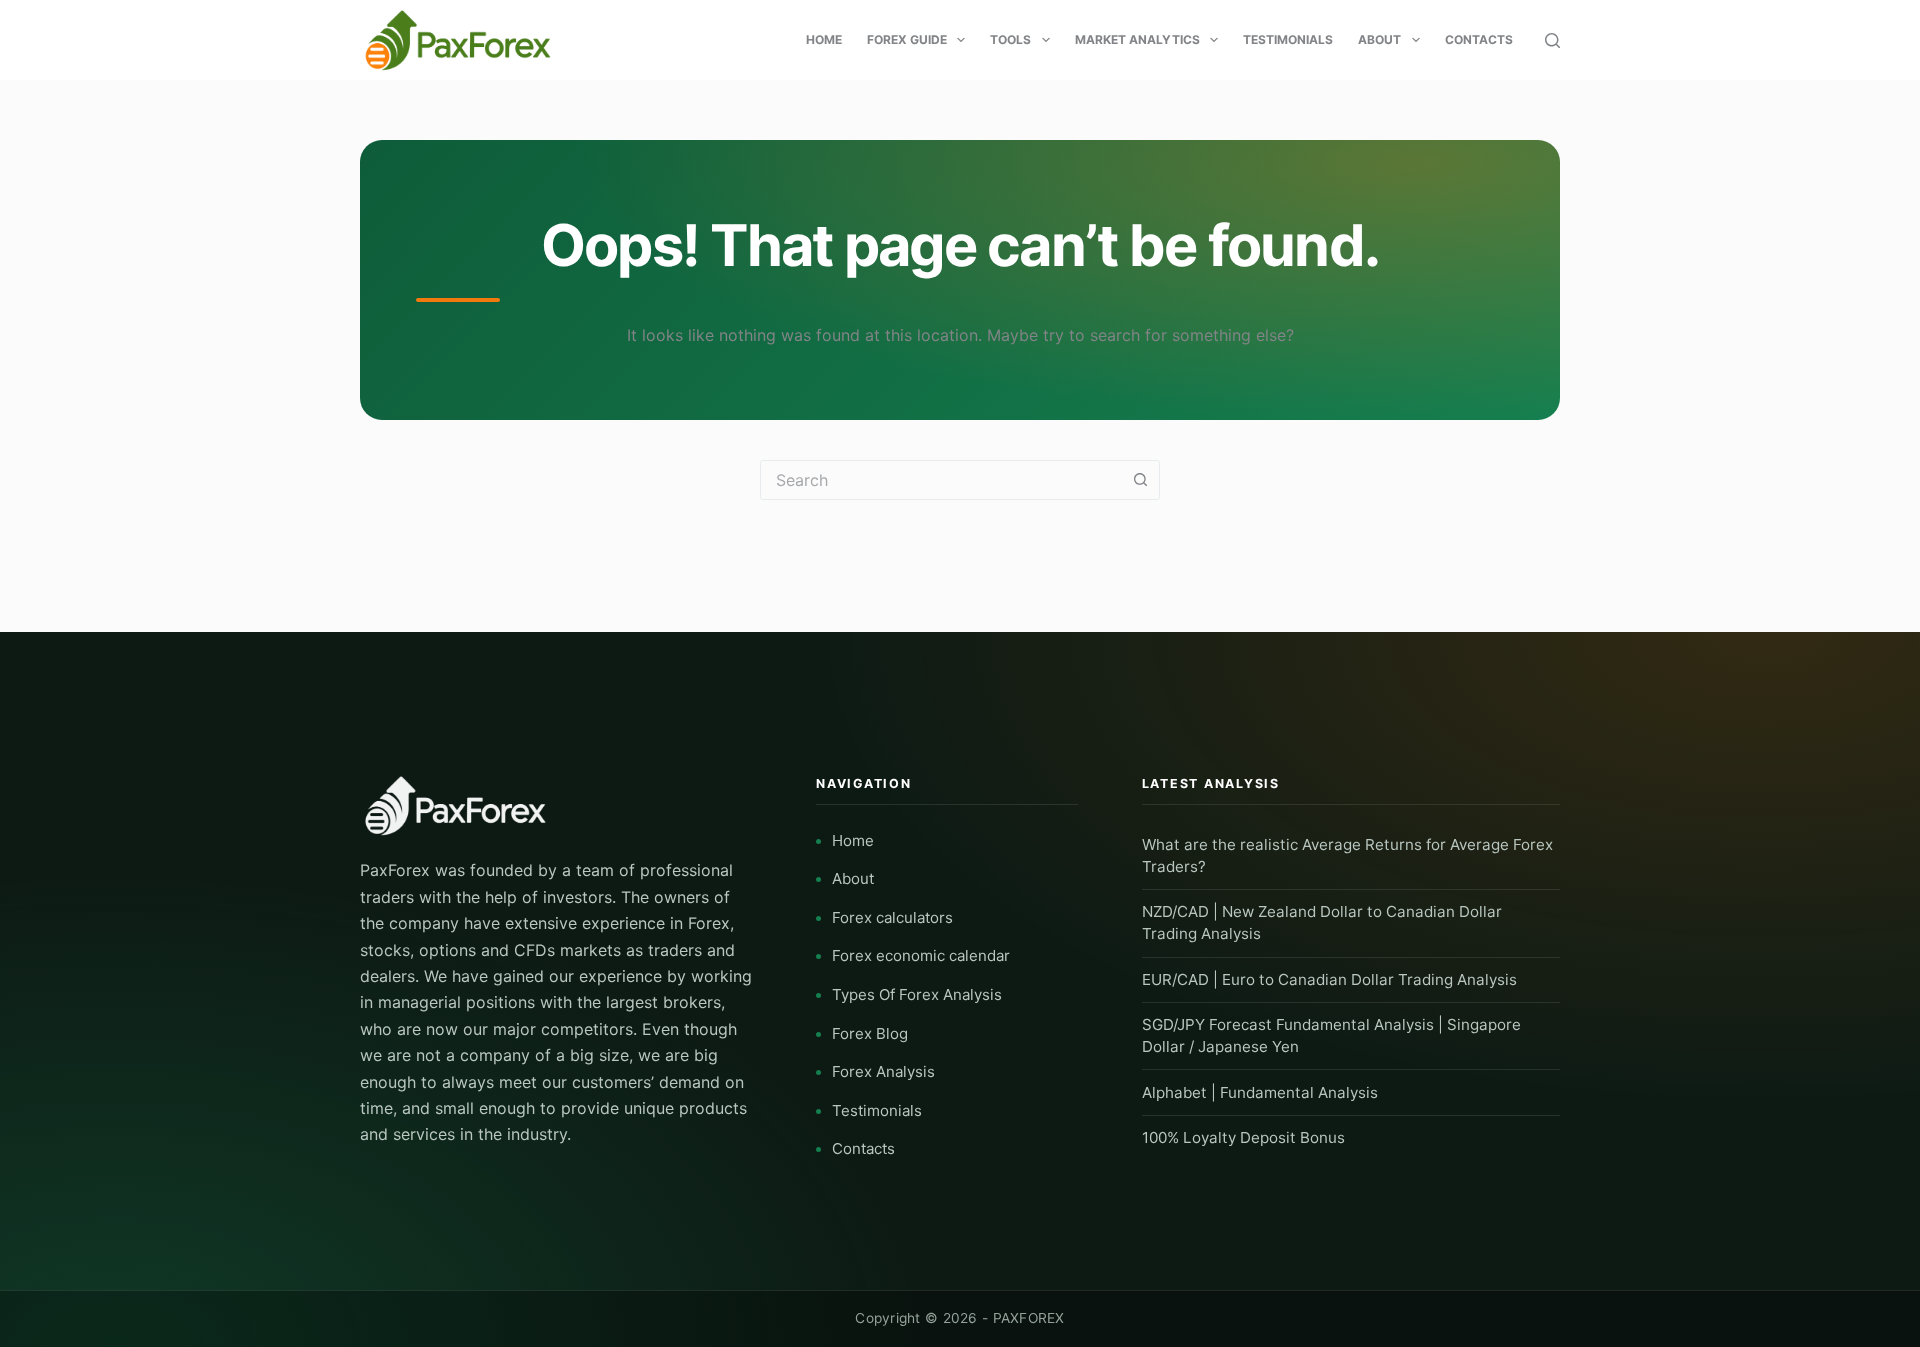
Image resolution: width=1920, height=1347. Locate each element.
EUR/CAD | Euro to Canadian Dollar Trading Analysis (1329, 979)
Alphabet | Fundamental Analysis (1260, 1092)
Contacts (1479, 39)
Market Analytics (1137, 39)
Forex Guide (907, 39)
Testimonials (1288, 39)
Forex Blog (870, 1033)
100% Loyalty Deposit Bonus (1243, 1137)
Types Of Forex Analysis (917, 994)
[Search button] (1140, 480)
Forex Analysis (883, 1071)
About (1379, 39)
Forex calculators (892, 917)
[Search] (1552, 40)
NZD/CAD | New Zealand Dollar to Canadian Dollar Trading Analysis (1322, 922)
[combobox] (941, 480)
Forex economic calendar (921, 955)
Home (824, 39)
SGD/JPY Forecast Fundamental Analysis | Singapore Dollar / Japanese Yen (1331, 1035)
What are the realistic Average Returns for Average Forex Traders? (1347, 855)
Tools (1010, 39)
